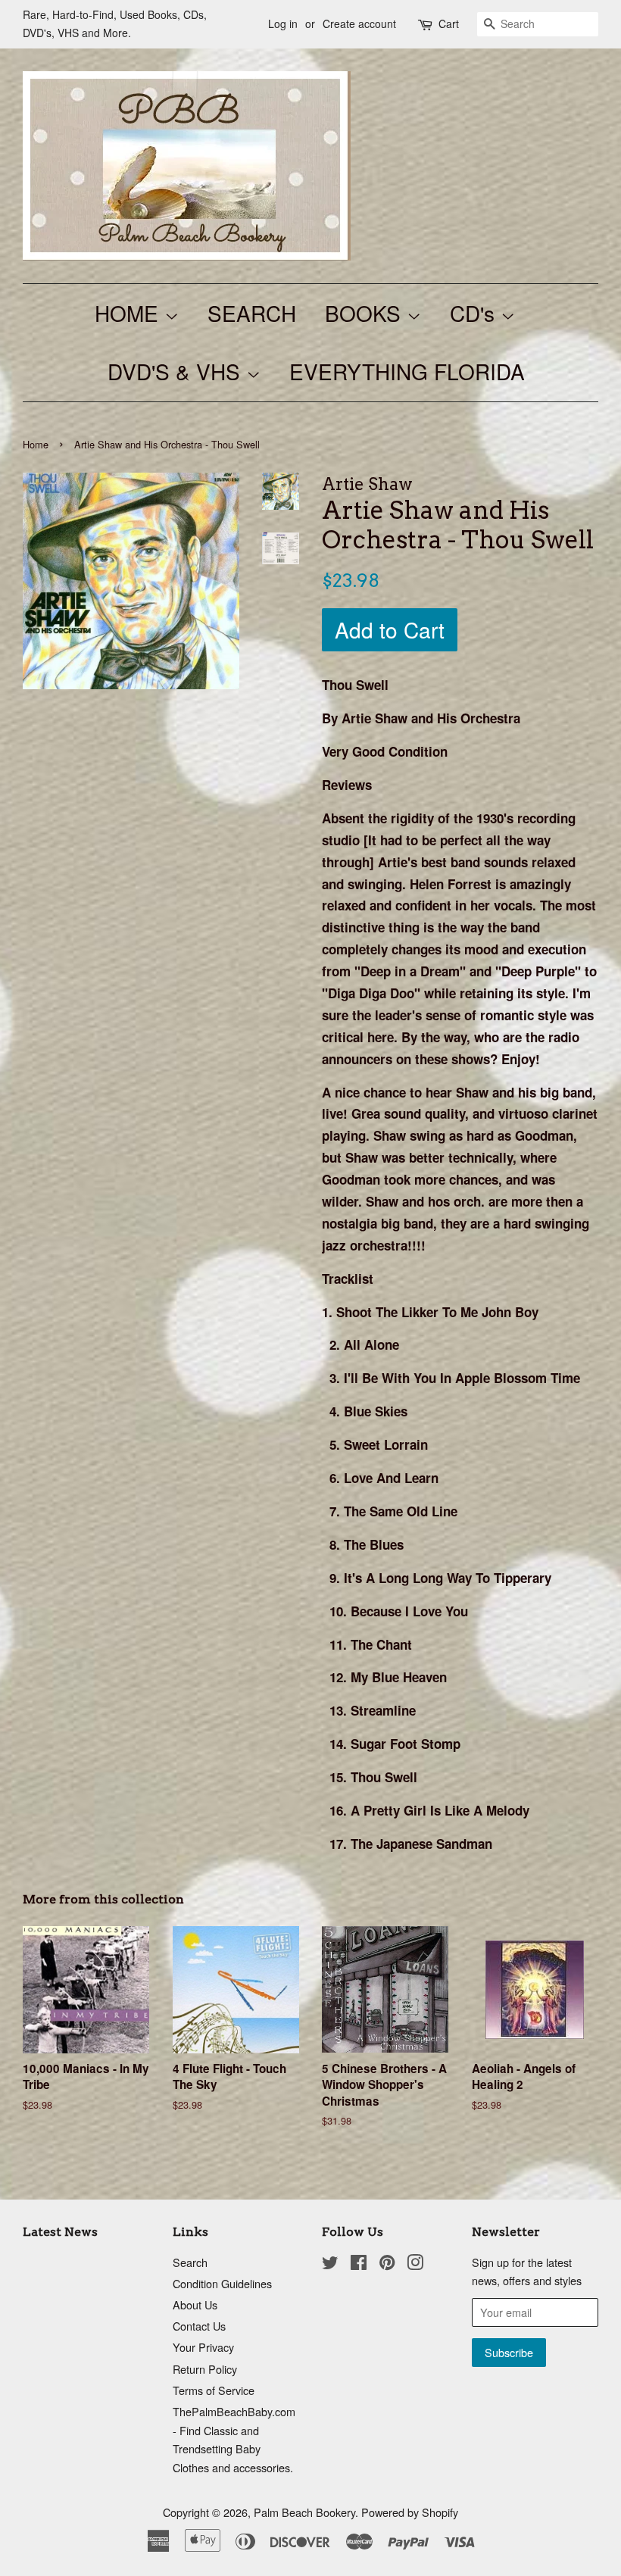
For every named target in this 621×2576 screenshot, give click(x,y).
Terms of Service (214, 2390)
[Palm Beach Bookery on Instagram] (415, 2264)
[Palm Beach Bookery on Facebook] (359, 2264)
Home (36, 444)
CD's (475, 313)
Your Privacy (203, 2347)
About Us (195, 2304)
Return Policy (205, 2369)
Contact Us (199, 2326)
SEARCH (252, 313)
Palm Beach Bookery (304, 2512)
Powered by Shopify (410, 2512)
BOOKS (366, 313)
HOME (130, 313)
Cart (449, 23)
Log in (283, 23)
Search (190, 2262)
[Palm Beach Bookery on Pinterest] (387, 2264)
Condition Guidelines (222, 2283)
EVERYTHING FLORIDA (407, 371)
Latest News (60, 2232)
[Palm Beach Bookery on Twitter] (330, 2264)
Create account (359, 23)
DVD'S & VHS (177, 371)
